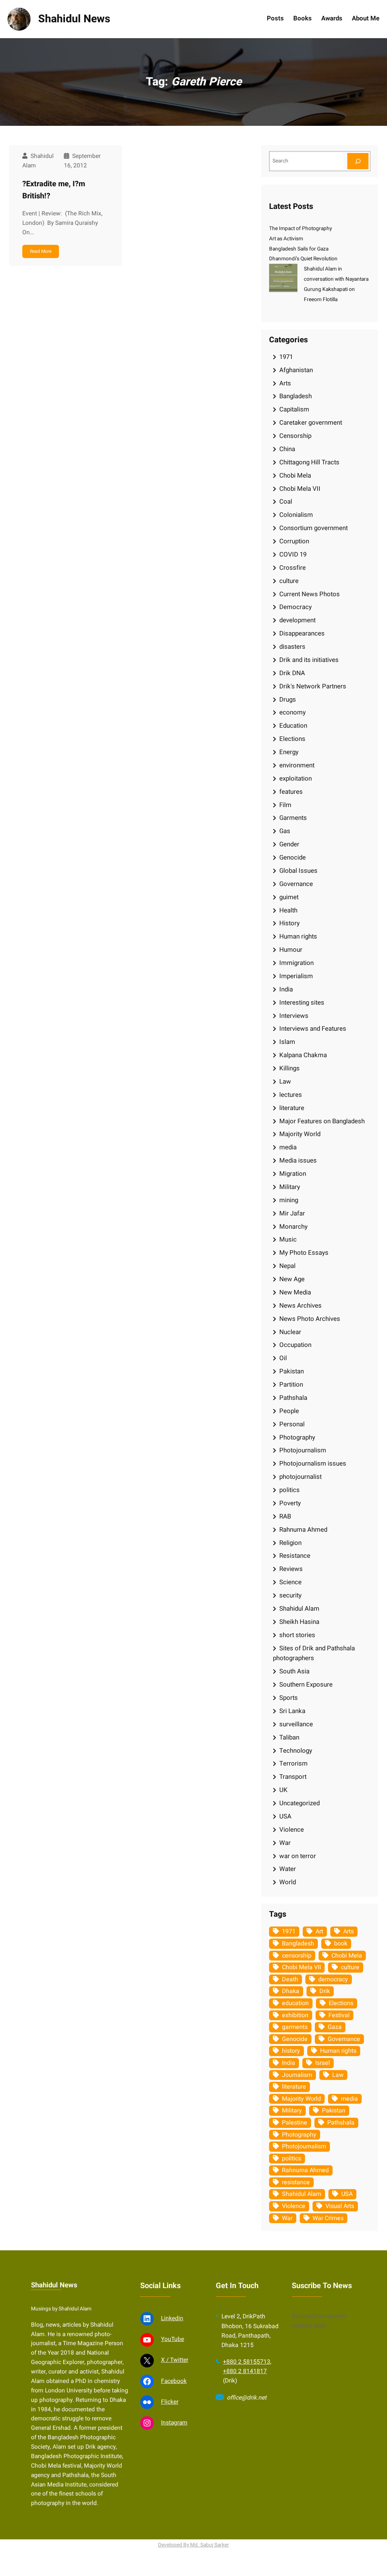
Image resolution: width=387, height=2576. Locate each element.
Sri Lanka (292, 1711)
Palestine (295, 2123)
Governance (296, 884)
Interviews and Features (313, 1029)
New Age (292, 1279)
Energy (289, 752)
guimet (289, 897)
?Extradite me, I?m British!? (54, 190)
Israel (323, 2063)
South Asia (294, 1671)
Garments (293, 818)
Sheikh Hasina (299, 1622)
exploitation (296, 779)
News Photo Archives (310, 1319)
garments (295, 2027)
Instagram (174, 2423)
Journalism (297, 2075)
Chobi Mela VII (300, 489)
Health (288, 910)
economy (293, 712)
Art (319, 1931)
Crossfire (293, 568)
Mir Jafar (292, 1213)
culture (289, 581)
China (287, 449)
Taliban (289, 1737)
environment (297, 765)
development (297, 620)
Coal (286, 502)
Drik (325, 1991)
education (295, 2003)
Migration (293, 1174)
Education (293, 726)
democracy (333, 1979)
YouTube (173, 2339)
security (290, 1595)
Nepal (287, 1266)
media (288, 1147)
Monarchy (293, 1227)
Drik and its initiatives (309, 660)
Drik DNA (292, 673)
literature (292, 1108)
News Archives (300, 1306)
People (289, 1411)
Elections (292, 739)
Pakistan (292, 1371)
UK (283, 1790)
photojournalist (300, 1477)
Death (290, 1979)
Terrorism (293, 1763)
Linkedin (172, 2319)
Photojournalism (303, 1450)
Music (288, 1239)
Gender (289, 844)
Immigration (296, 963)
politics (289, 1490)
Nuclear (290, 1332)
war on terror (298, 1856)
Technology (296, 1751)
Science (290, 1582)
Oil (283, 1358)
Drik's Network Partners (313, 686)
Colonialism (296, 515)
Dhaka (291, 1991)
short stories (297, 1635)
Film (285, 805)
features (291, 792)
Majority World (300, 1134)
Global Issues (298, 871)
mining (289, 1200)
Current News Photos (310, 594)
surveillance (296, 1724)
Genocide (293, 857)
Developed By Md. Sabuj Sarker (193, 2545)
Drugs (288, 700)
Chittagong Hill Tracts (309, 462)
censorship (297, 1956)
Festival (339, 2015)
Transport (293, 1777)
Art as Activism (286, 239)
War (285, 1843)
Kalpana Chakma (303, 1055)
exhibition (295, 2015)
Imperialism (296, 976)
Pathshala (293, 1398)
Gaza (335, 2027)
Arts (285, 383)
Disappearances (302, 633)
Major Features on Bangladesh (322, 1121)
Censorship (295, 436)
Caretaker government (311, 423)
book (341, 1944)
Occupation (295, 1345)
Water (288, 1869)
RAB (285, 1516)
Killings (289, 1068)
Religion (290, 1543)
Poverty (290, 1503)
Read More (41, 251)
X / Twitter (175, 2360)
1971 (286, 357)
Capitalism (294, 409)
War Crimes (328, 2218)
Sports (289, 1698)
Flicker (170, 2402)
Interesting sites (302, 1003)
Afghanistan (296, 370)
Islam (287, 1042)
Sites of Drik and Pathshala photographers (314, 1653)
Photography (297, 1437)
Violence (292, 1830)
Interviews (294, 1016)
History (289, 923)
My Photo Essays (304, 1253)
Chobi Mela (295, 475)
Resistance (295, 1556)
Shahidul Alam (299, 1609)
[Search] (358, 161)
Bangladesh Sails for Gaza (299, 249)
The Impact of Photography (300, 229)
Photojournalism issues (313, 1463)
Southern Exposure (306, 1685)
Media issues (298, 1160)
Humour (291, 950)
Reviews (291, 1569)
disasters (292, 647)
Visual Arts (340, 2206)
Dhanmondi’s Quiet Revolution (303, 259)
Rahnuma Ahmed (303, 1530)
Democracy (296, 607)
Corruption (294, 541)
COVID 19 (293, 554)
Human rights (298, 936)
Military (290, 1187)
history (291, 2051)
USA (285, 1816)
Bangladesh (296, 396)
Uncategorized (300, 1803)
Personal (292, 1424)
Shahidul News (74, 19)
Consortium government (313, 528)
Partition (291, 1385)
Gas (285, 831)
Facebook (174, 2381)
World (288, 1882)
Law (285, 1082)
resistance (296, 2182)
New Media (295, 1292)
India (286, 989)
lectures (291, 1095)
